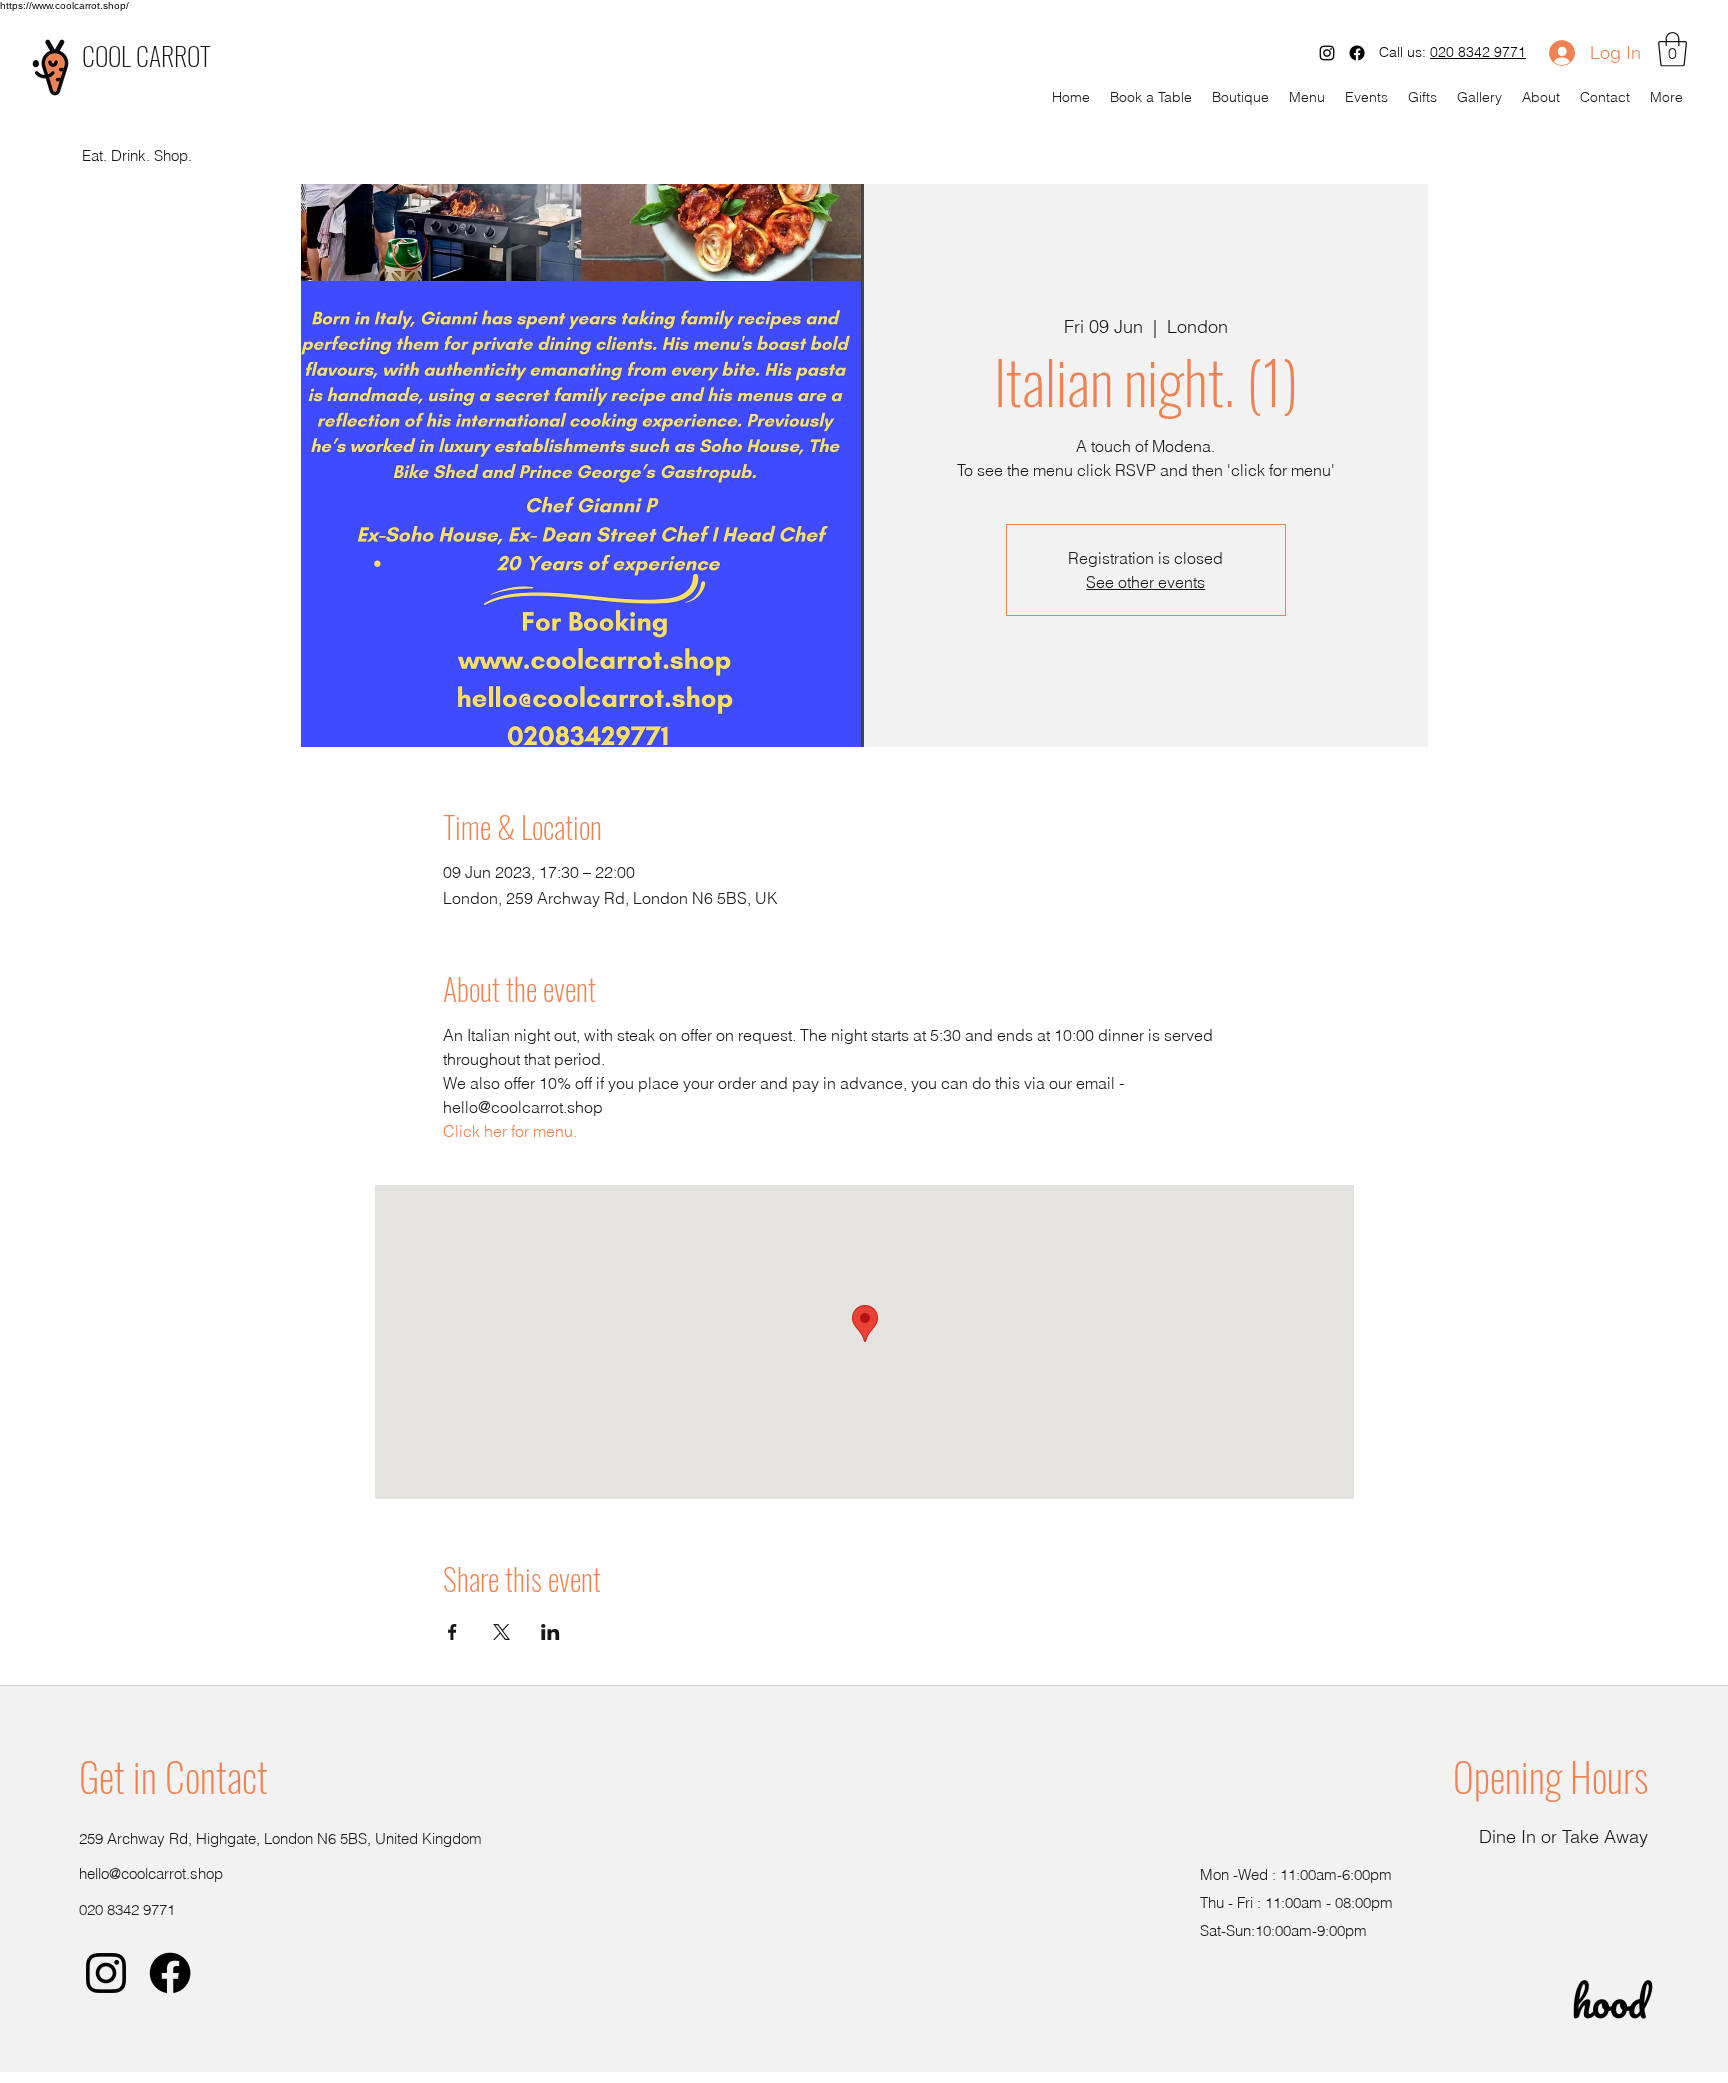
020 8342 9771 (1478, 52)
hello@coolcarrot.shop (151, 1873)
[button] (1672, 49)
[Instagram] (1327, 53)
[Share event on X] (501, 1632)
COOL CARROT (146, 55)
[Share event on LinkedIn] (550, 1632)
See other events (1145, 582)
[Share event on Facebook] (452, 1632)
